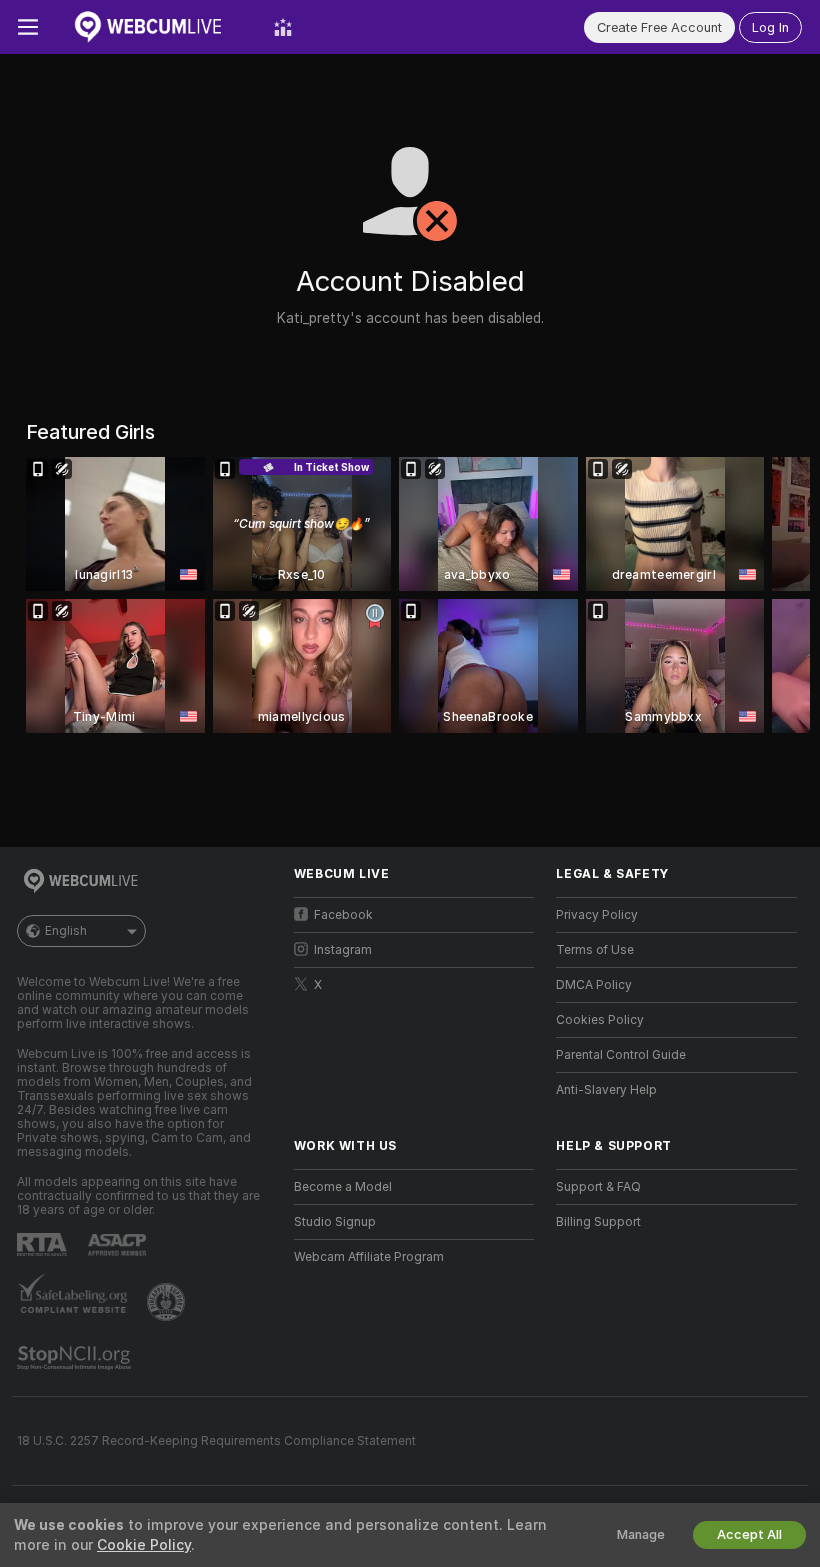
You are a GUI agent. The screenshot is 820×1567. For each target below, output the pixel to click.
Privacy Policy (597, 915)
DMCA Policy (594, 985)
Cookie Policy (144, 1545)
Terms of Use (595, 950)
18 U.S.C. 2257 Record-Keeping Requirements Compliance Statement (216, 1441)
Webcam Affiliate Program (369, 1257)
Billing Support (598, 1222)
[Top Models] (283, 27)
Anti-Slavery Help (606, 1090)
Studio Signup (335, 1222)
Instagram (343, 950)
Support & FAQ (598, 1187)
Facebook (343, 915)
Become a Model (343, 1187)
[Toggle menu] (28, 27)
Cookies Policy (600, 1020)
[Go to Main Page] (156, 27)
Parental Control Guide (621, 1055)
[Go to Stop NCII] (76, 1358)
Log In (770, 27)
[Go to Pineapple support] (168, 1302)
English (66, 931)
